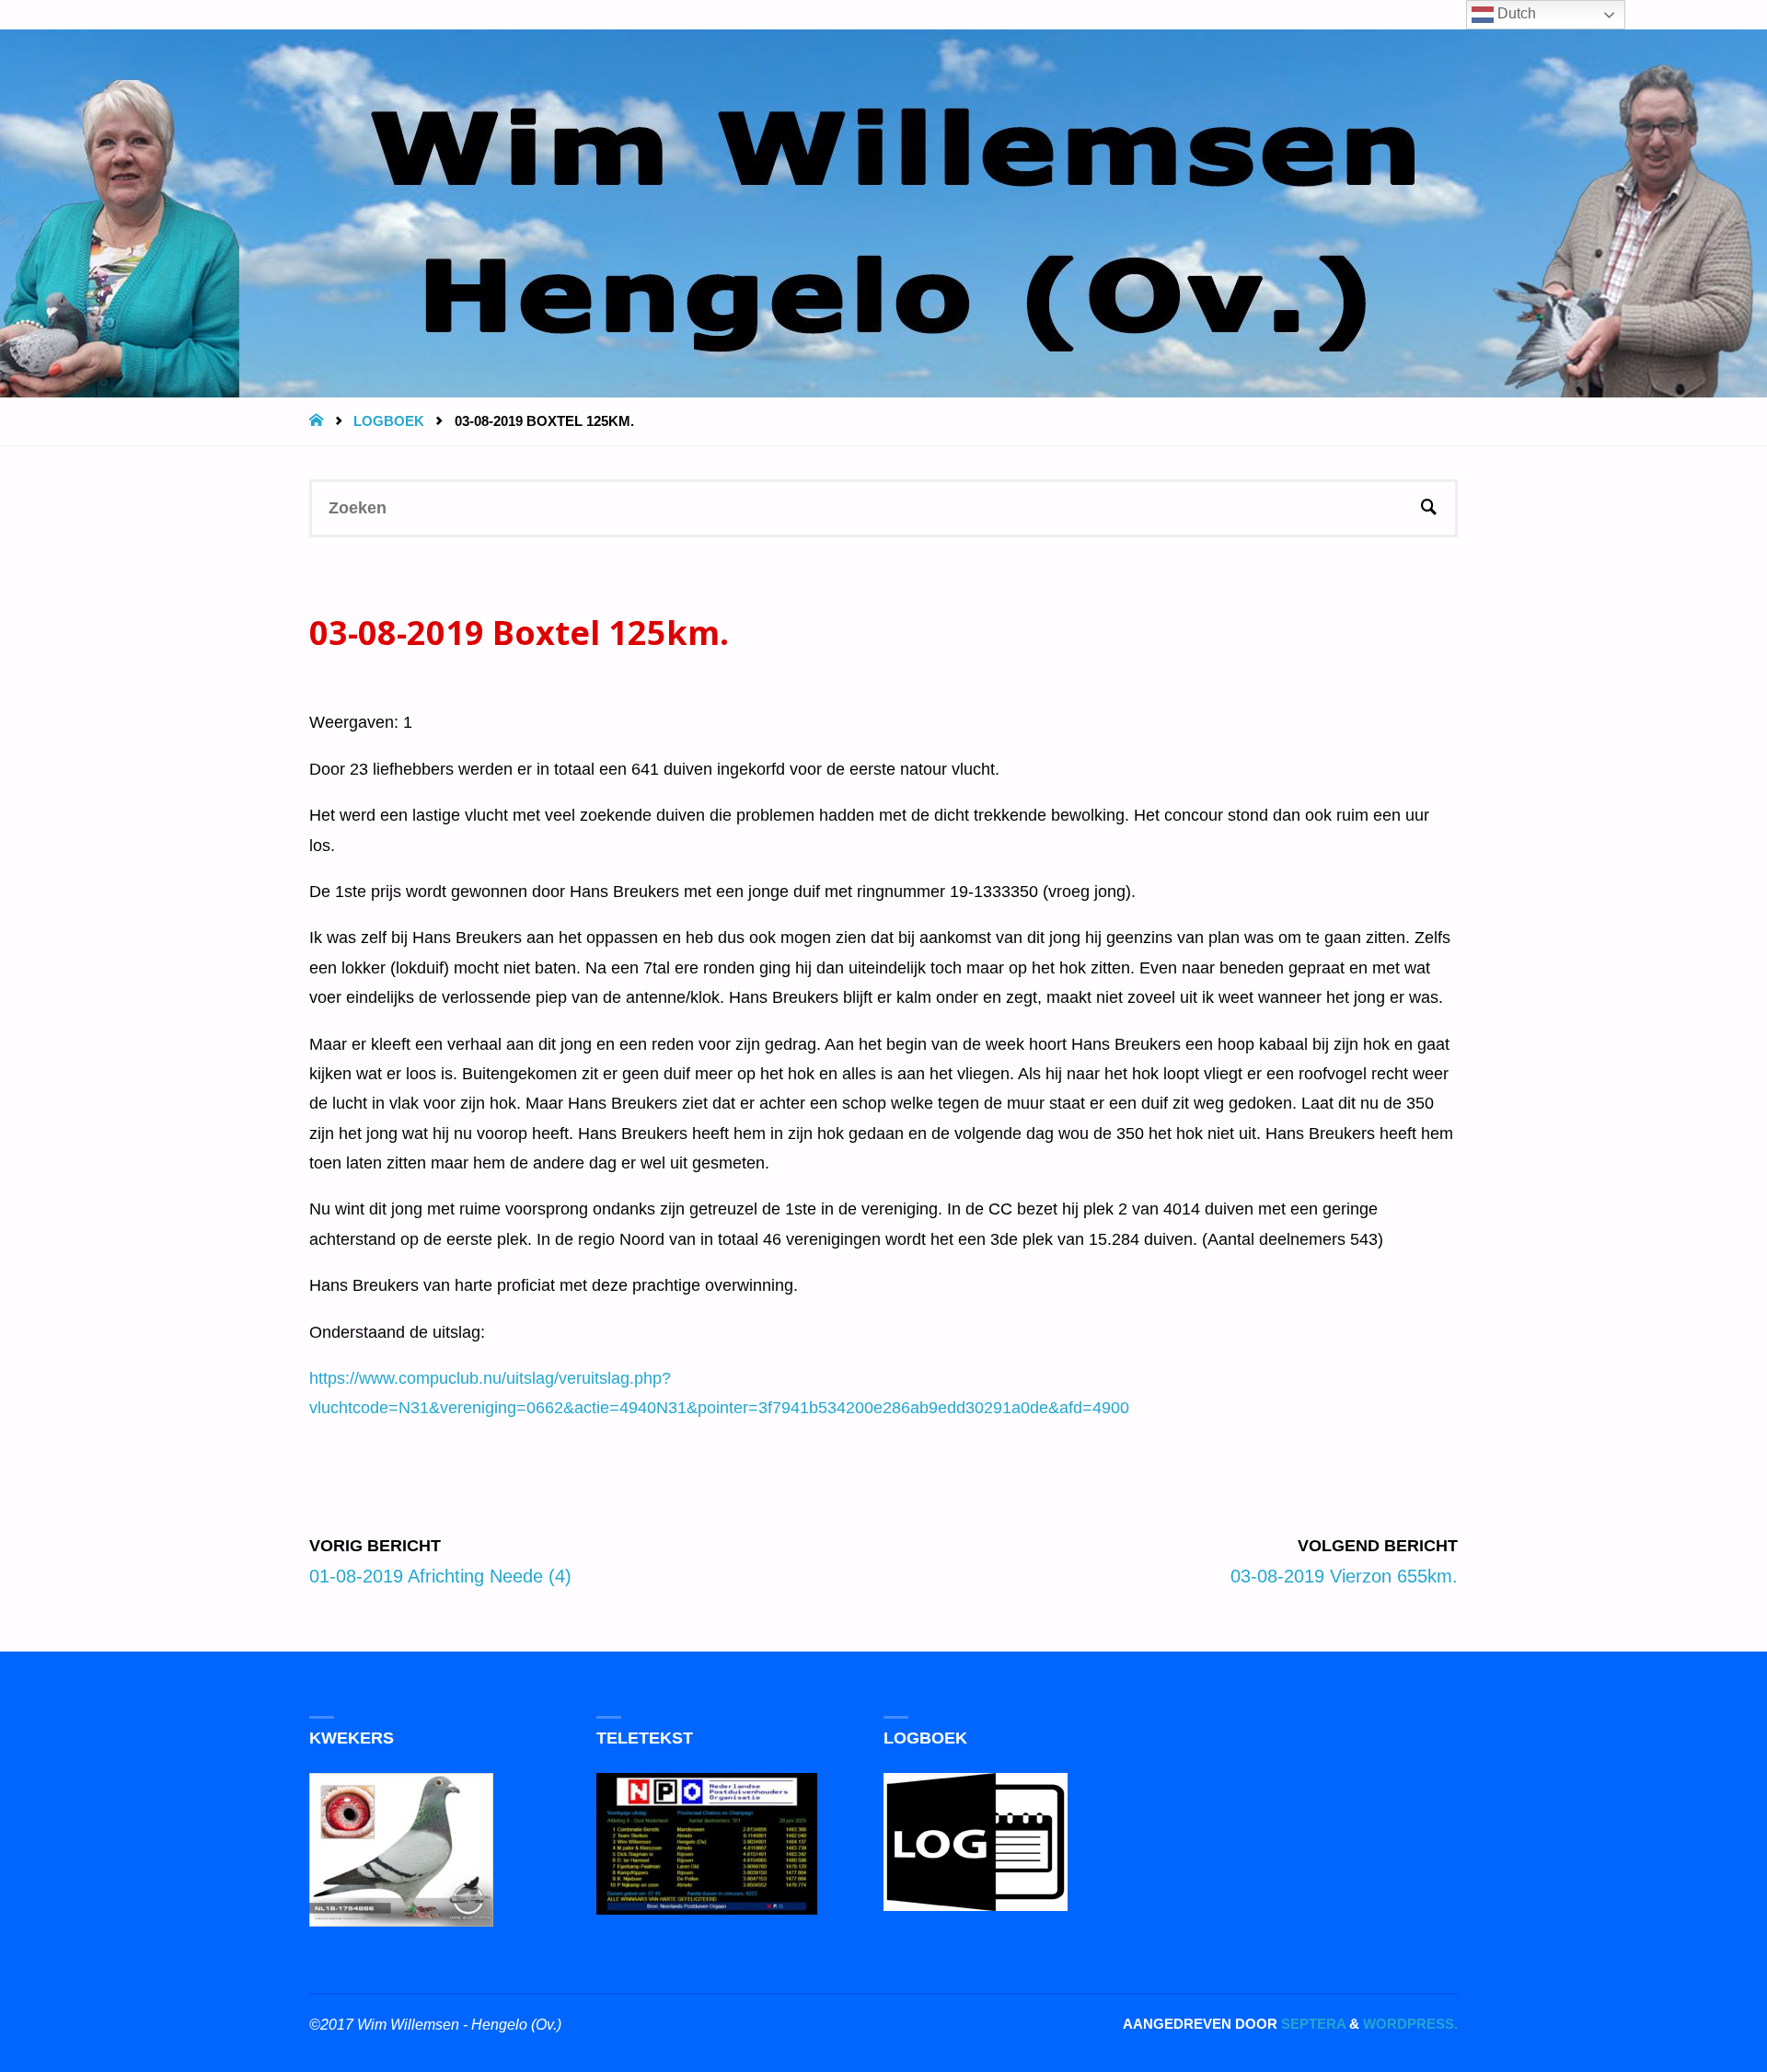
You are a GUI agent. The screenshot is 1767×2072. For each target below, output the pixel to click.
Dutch (1515, 13)
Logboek (389, 421)
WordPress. (1410, 2024)
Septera (1311, 2024)
